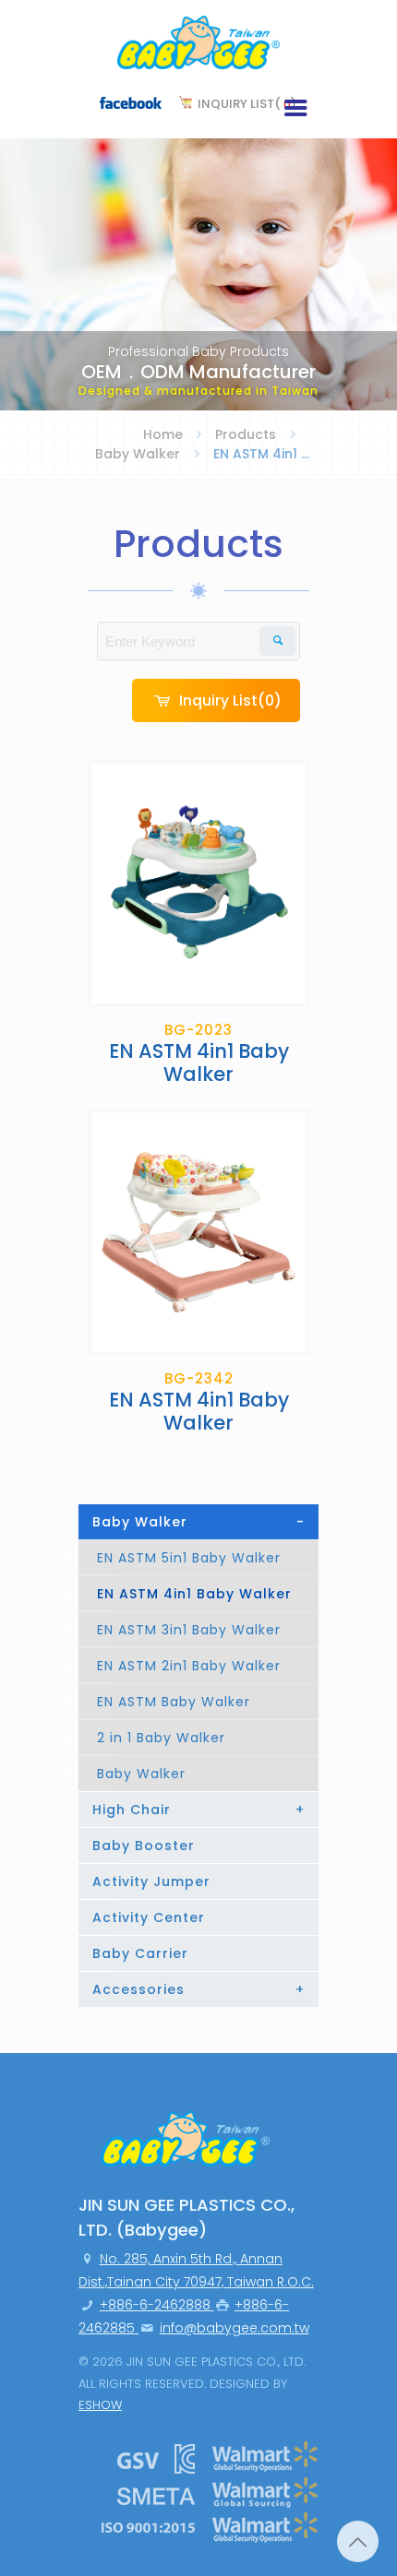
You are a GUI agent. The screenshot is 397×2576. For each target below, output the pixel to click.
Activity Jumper (151, 1882)
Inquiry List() (247, 104)
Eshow (100, 2405)
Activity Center (149, 1917)
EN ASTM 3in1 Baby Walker (189, 1630)
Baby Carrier (140, 1953)
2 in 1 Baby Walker (161, 1738)
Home (163, 434)
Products (246, 434)
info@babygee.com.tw (235, 2328)
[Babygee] (198, 46)
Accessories (198, 1989)
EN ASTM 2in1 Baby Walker (189, 1666)
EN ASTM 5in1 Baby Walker (189, 1558)
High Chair (198, 1810)
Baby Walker (138, 454)
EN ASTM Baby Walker (174, 1702)
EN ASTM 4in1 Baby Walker (194, 1594)
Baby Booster (144, 1846)
